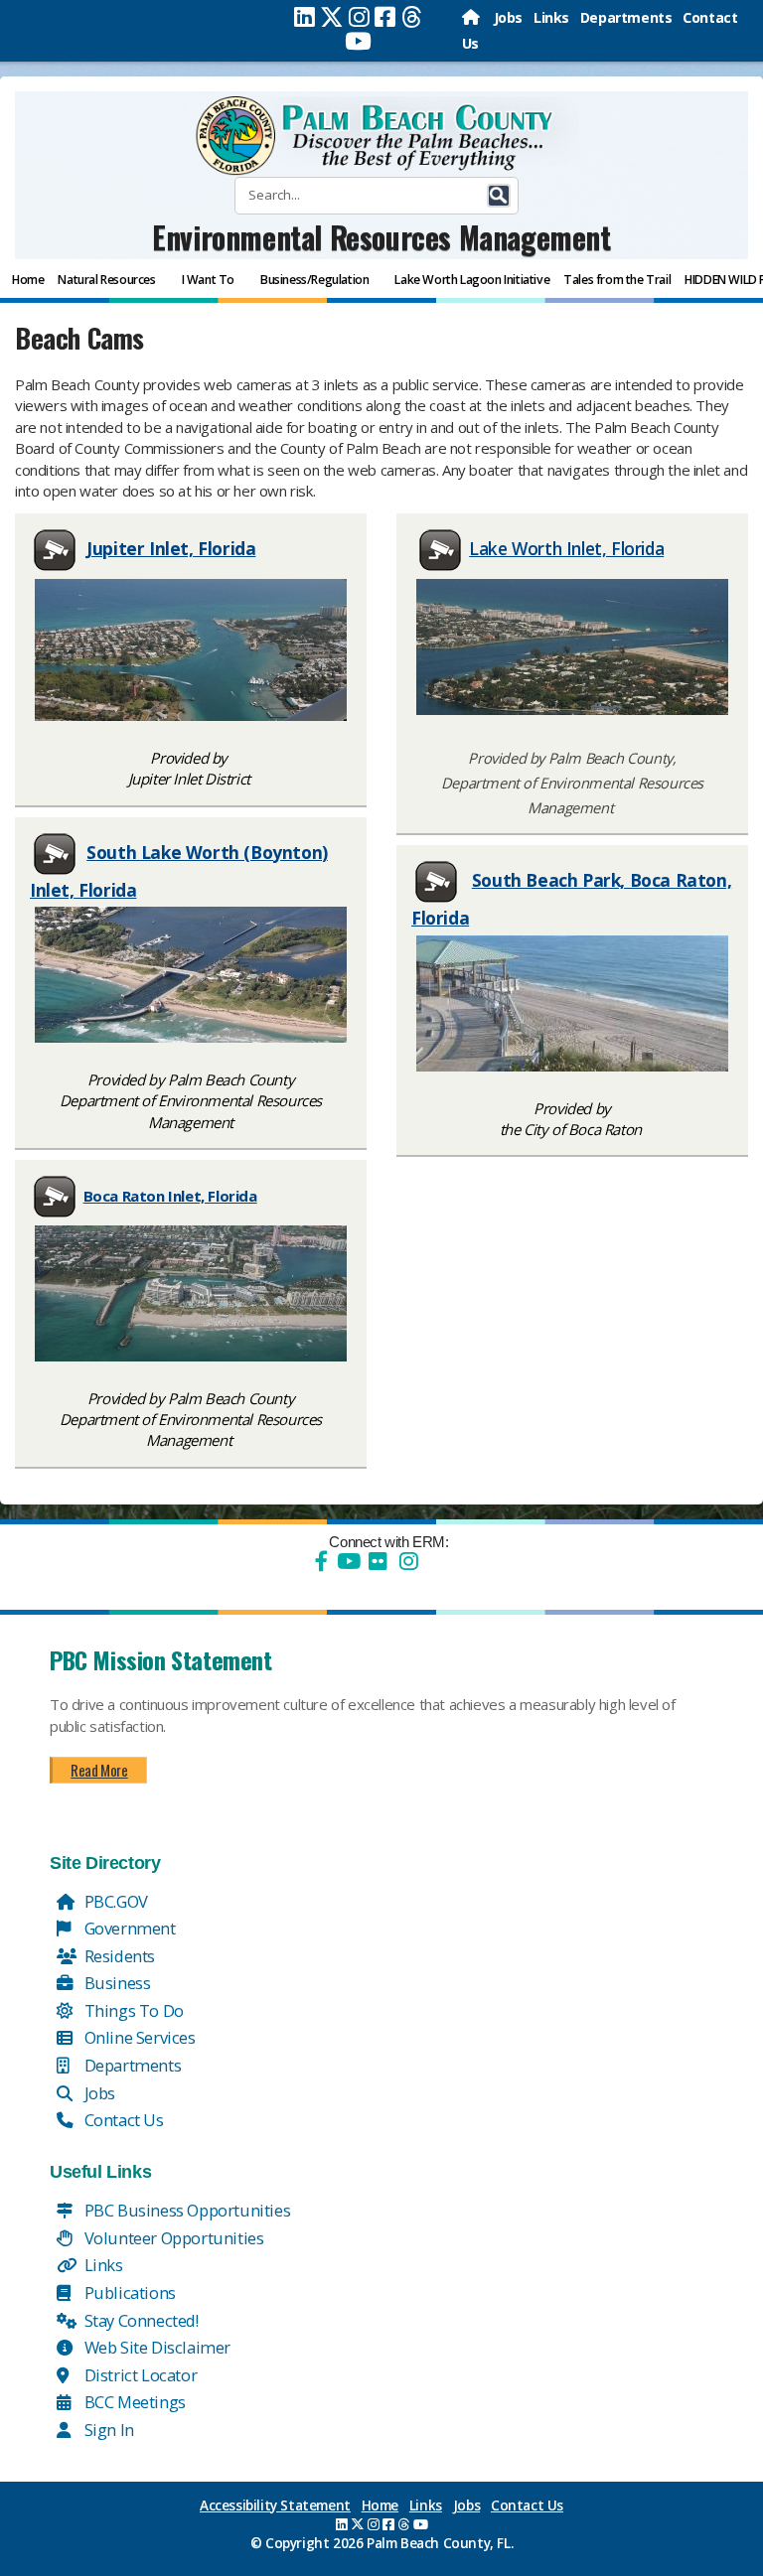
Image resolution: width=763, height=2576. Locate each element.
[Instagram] (359, 17)
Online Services (138, 2037)
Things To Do (132, 2010)
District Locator (139, 2375)
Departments (626, 17)
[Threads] (412, 17)
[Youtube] (358, 41)
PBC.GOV (114, 1901)
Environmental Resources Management (381, 237)
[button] (499, 196)
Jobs (508, 17)
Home (380, 2505)
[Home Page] (472, 17)
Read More (99, 1770)
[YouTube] (347, 1561)
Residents (118, 1956)
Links (551, 17)
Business (115, 1983)
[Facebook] (385, 17)
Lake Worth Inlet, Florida (566, 548)
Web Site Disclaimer (155, 2347)
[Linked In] (305, 17)
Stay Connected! (140, 2320)
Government (128, 1928)
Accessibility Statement (275, 2505)
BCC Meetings (133, 2402)
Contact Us (122, 2120)
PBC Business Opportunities (185, 2210)
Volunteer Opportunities (172, 2238)
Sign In (107, 2430)
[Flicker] (378, 1561)
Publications (128, 2292)
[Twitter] (332, 17)
